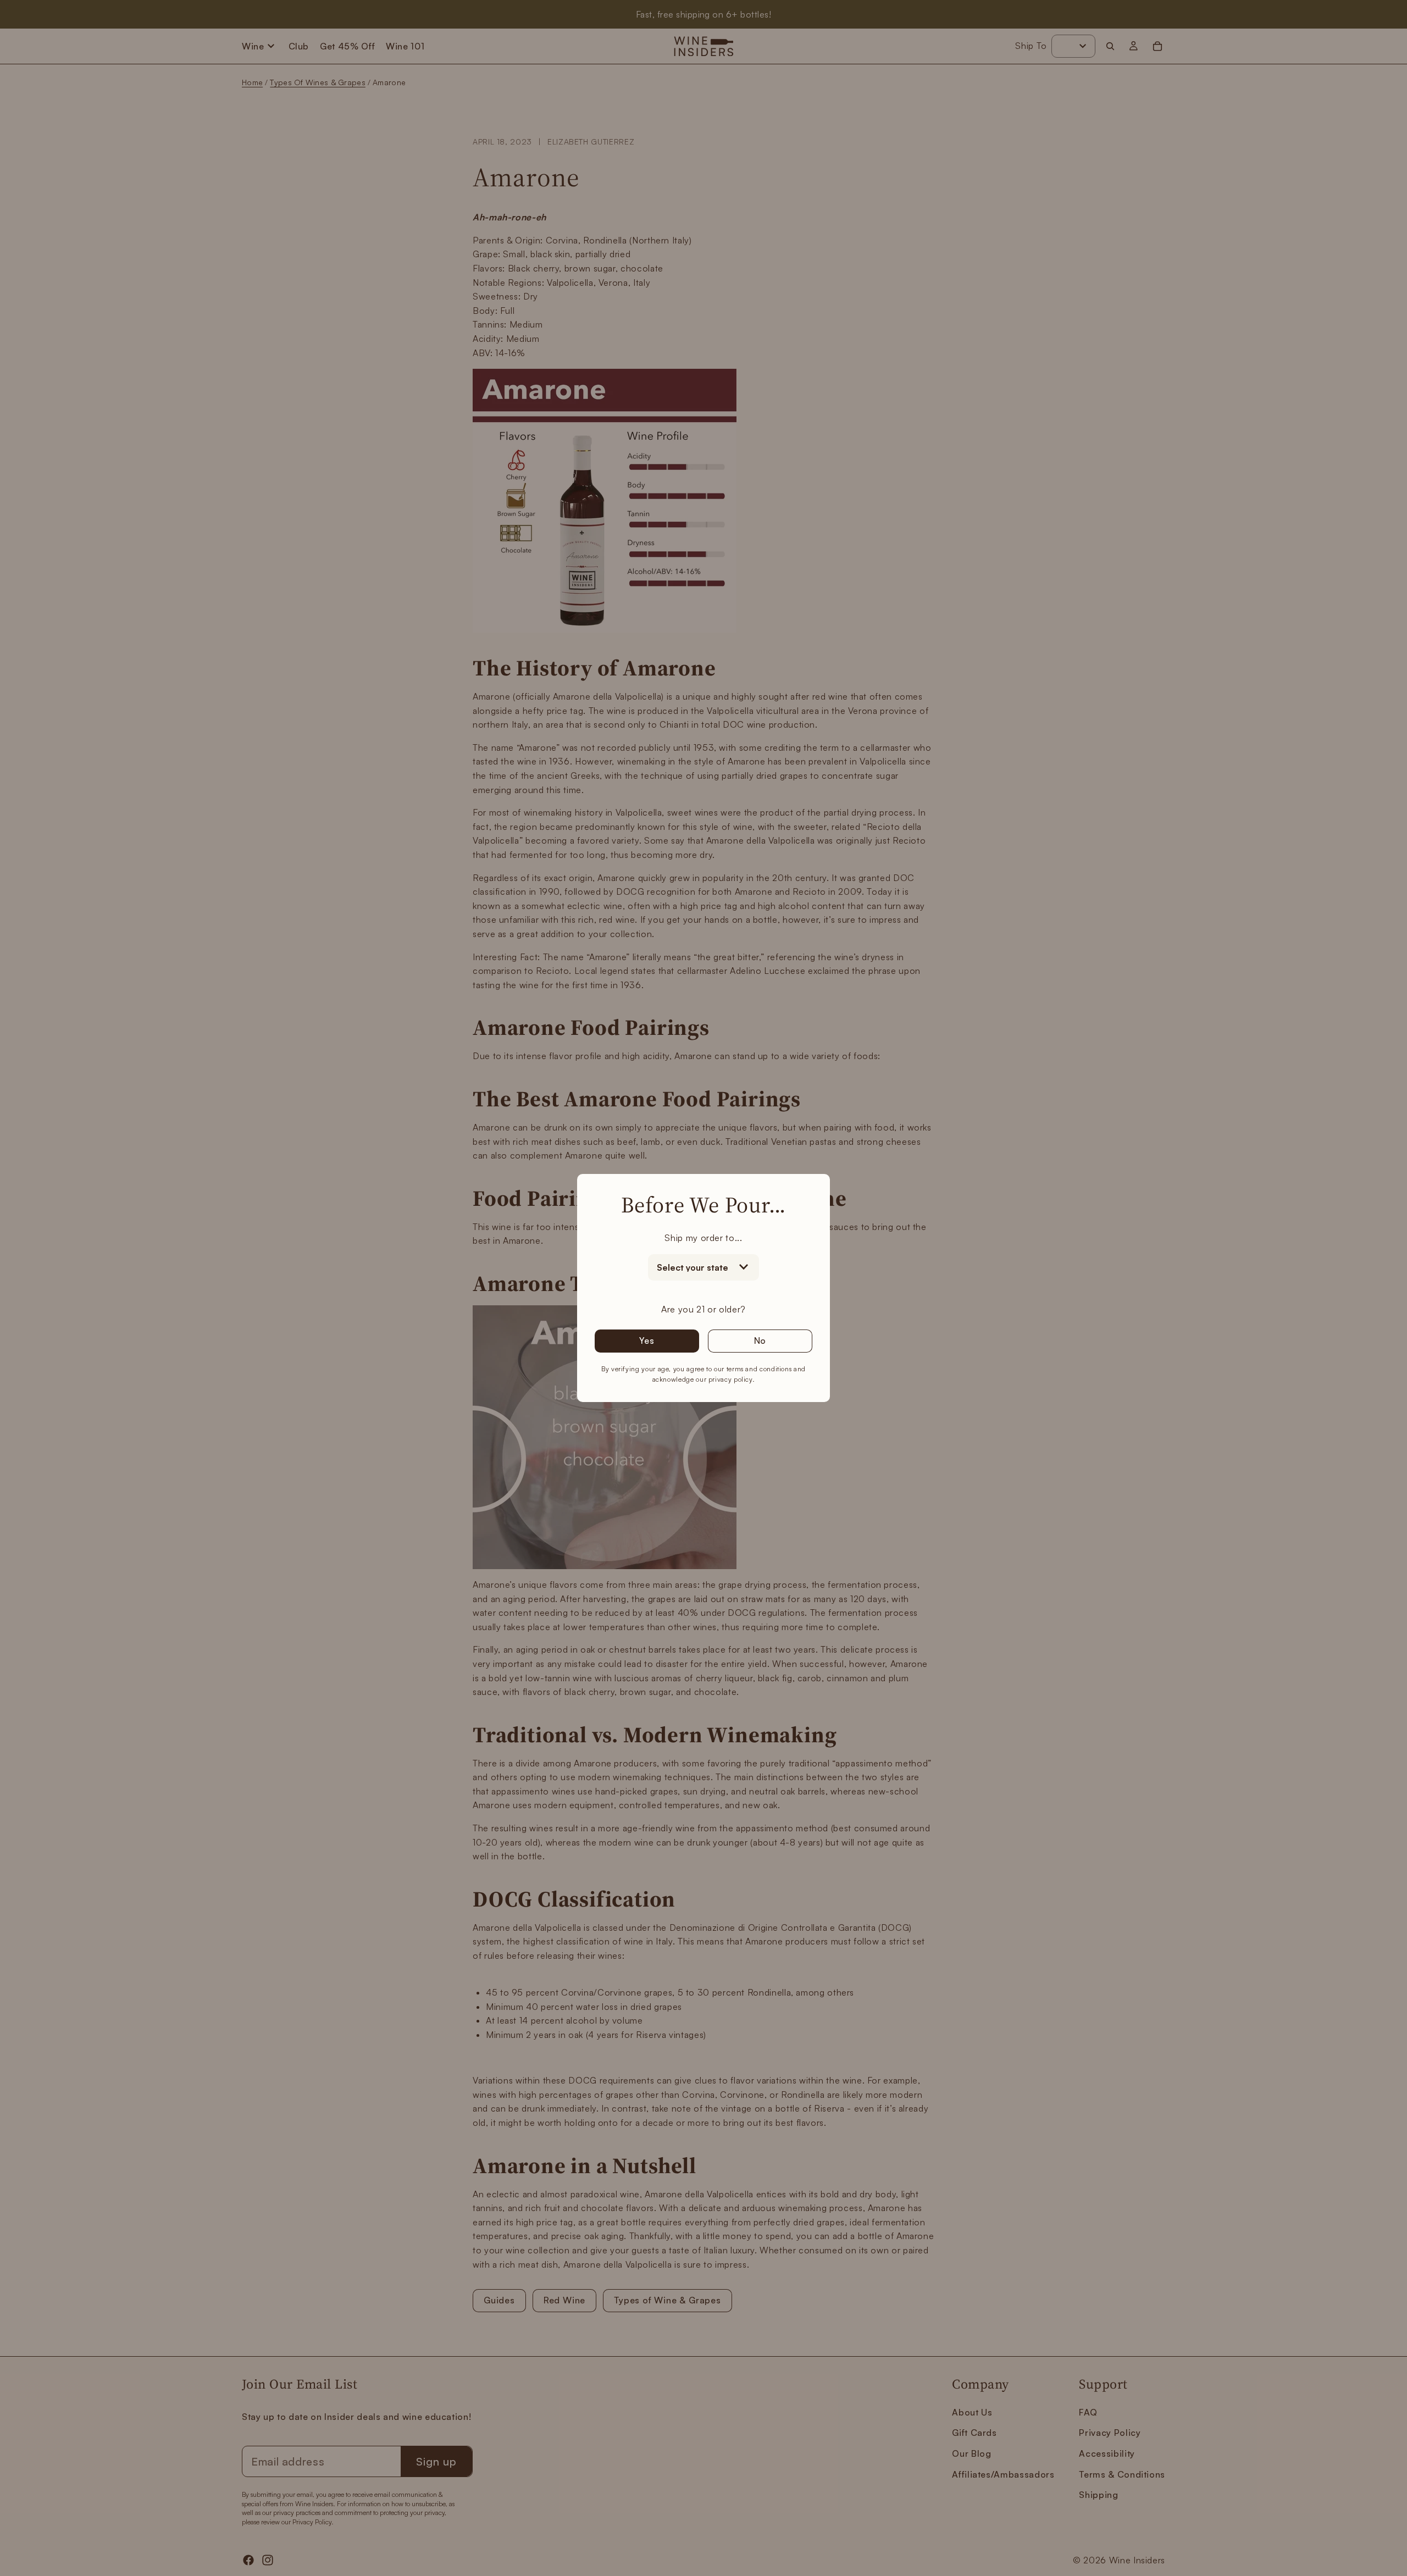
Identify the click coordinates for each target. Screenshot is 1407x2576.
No (760, 1340)
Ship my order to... (703, 1238)
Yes (647, 1340)
